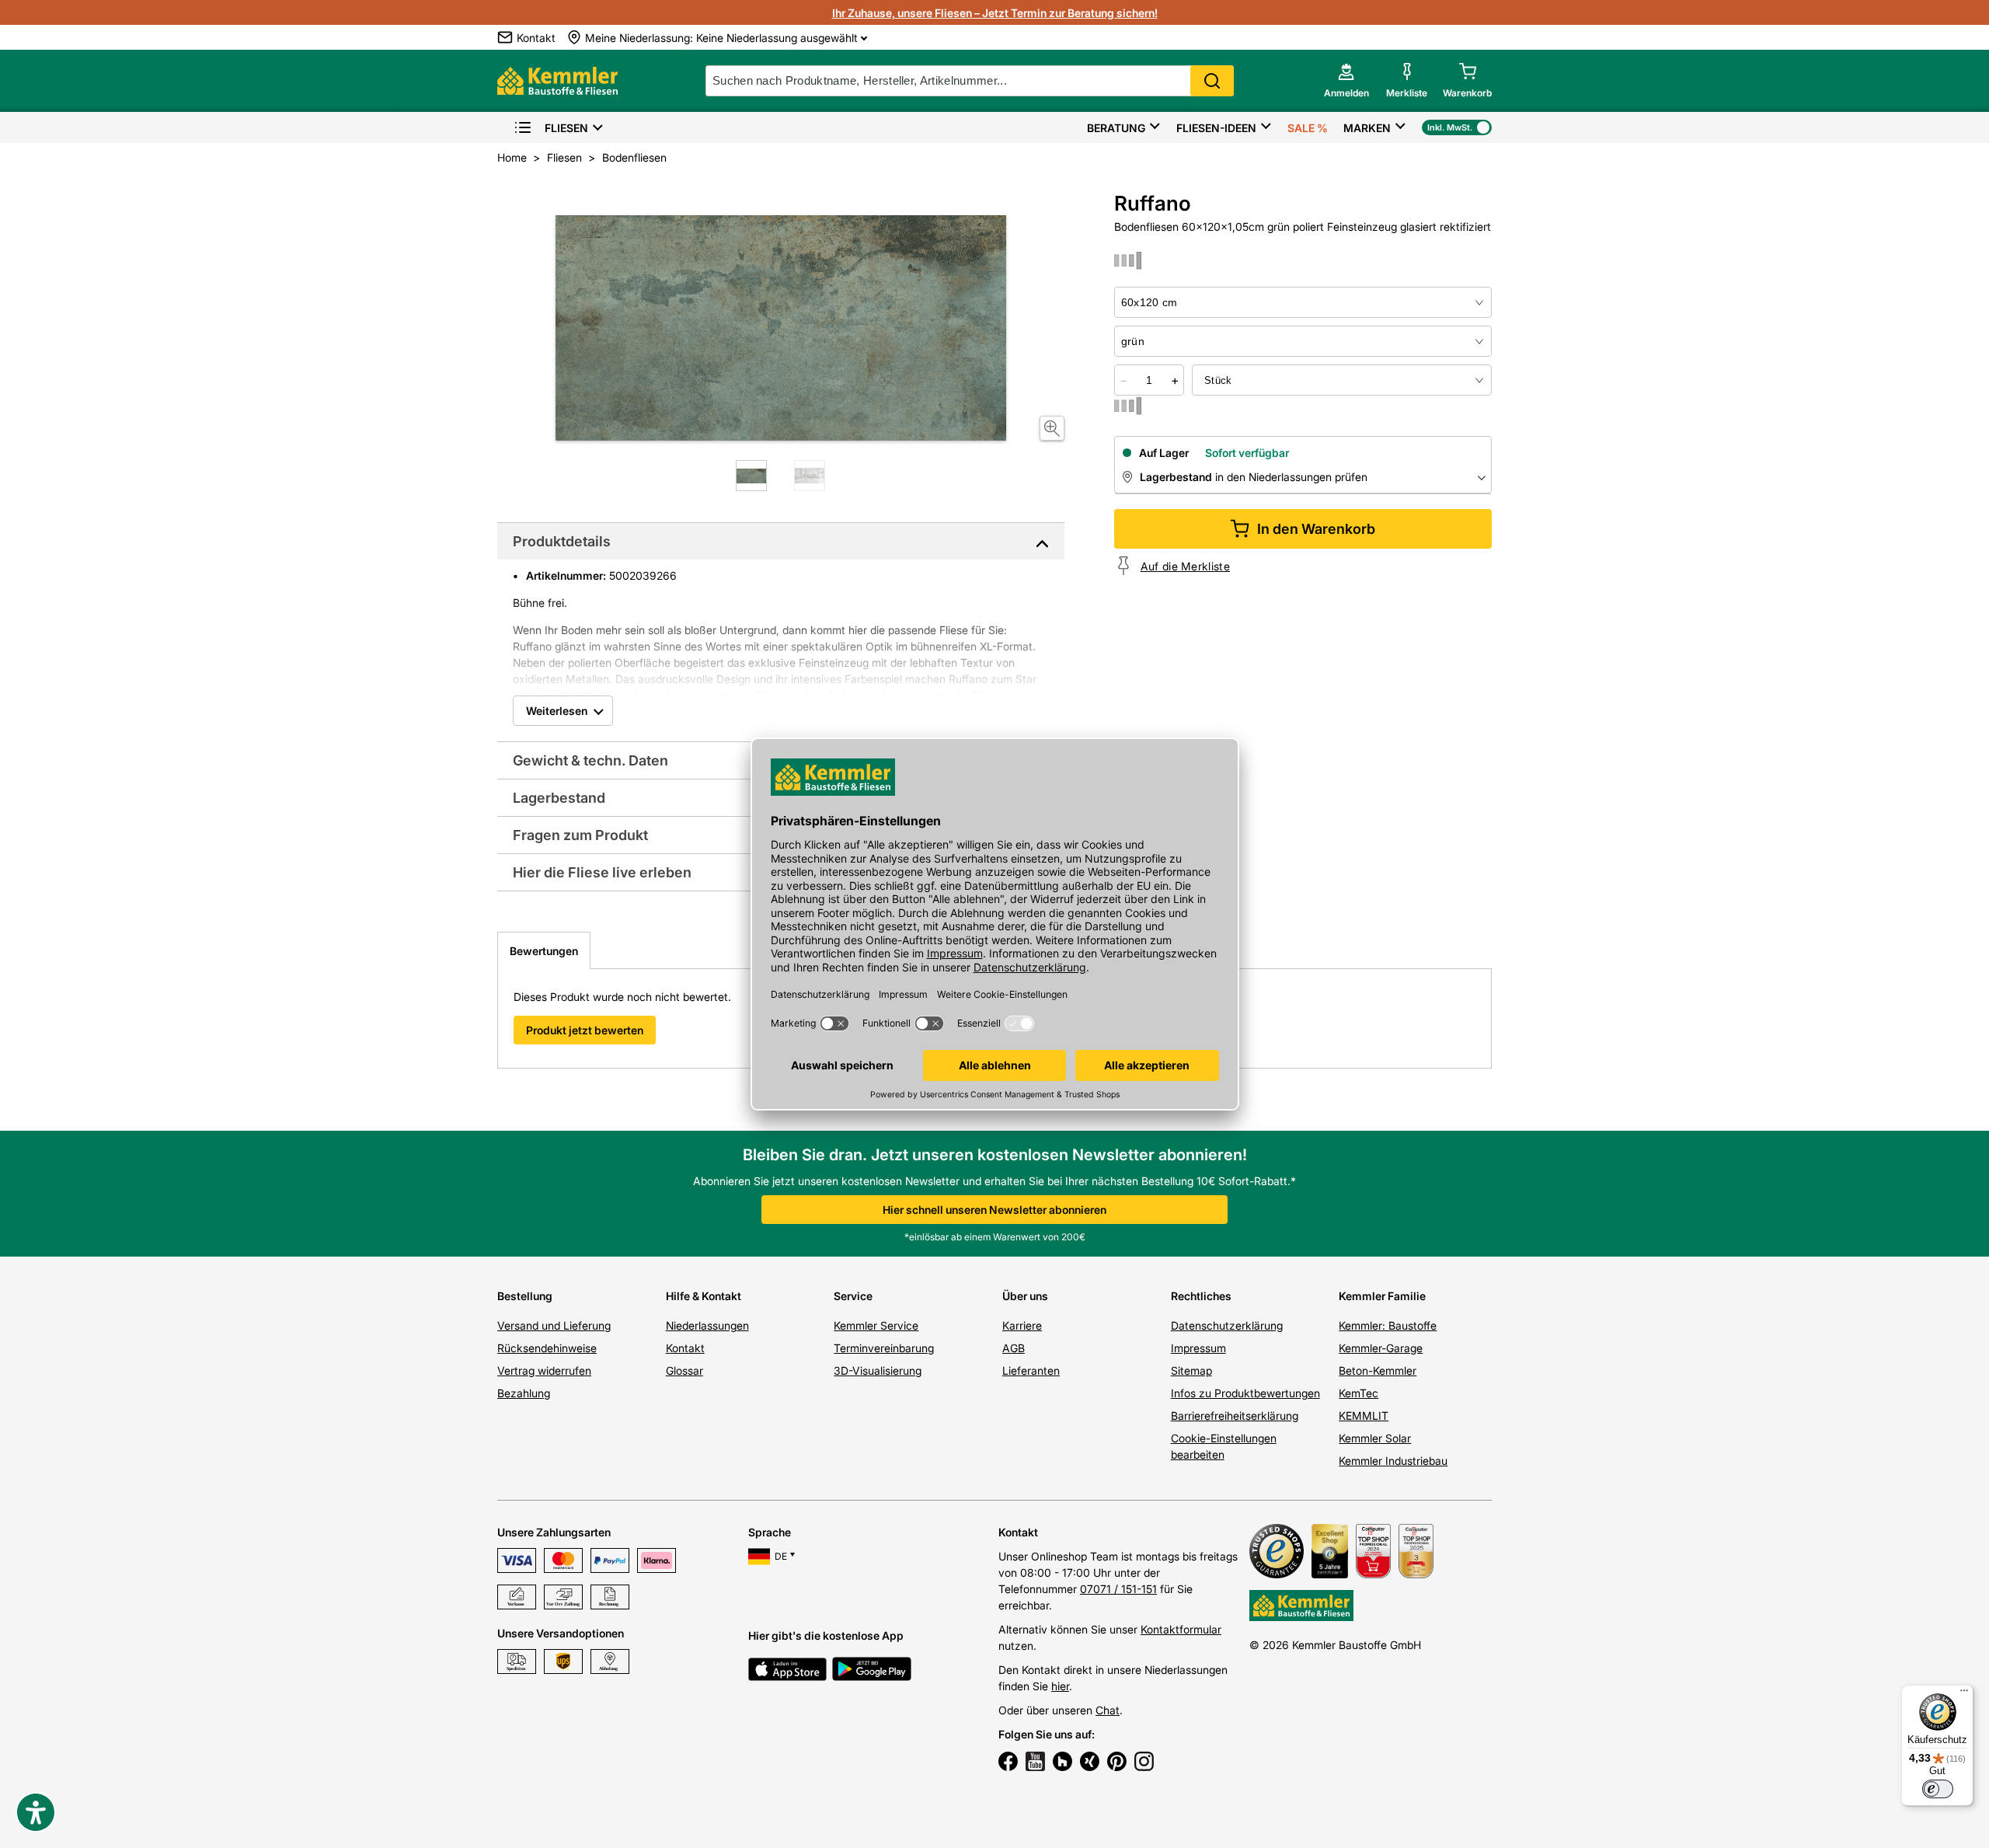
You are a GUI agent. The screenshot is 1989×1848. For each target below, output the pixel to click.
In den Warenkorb (1316, 529)
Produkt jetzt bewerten (585, 1030)
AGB (1014, 1348)
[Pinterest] (1117, 1763)
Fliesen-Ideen (1216, 128)
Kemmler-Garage (1381, 1348)
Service (853, 1296)
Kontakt (685, 1348)
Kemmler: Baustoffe (1388, 1325)
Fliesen (566, 128)
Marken (1367, 128)
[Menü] (1964, 1694)
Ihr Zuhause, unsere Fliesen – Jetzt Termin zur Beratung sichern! (995, 13)
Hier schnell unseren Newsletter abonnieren (994, 1210)
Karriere (1022, 1325)
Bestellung (525, 1296)
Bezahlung (524, 1393)
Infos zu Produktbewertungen (1245, 1393)
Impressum (1198, 1348)
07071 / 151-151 (1118, 1589)
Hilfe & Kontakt (704, 1296)
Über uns (1025, 1296)
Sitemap (1191, 1370)
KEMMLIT (1364, 1416)
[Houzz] (1062, 1763)
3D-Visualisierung (878, 1370)
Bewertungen (544, 951)
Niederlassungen (707, 1325)
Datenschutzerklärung (1227, 1325)
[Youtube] (1035, 1763)
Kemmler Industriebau (1393, 1461)
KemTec (1359, 1393)
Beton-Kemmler (1378, 1370)
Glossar (684, 1370)
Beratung (1116, 128)
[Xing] (1090, 1763)
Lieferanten (1031, 1370)
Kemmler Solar (1375, 1438)
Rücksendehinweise (547, 1348)
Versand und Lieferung (554, 1325)
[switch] (1938, 1789)
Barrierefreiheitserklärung (1235, 1416)
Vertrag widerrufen (544, 1370)
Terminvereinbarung (884, 1348)
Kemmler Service (876, 1325)
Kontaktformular (1181, 1629)
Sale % (1308, 128)
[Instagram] (1144, 1763)
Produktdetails (562, 541)
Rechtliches (1201, 1296)
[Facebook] (1008, 1763)
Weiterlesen (557, 711)
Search (1212, 81)
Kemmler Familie (1382, 1296)
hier (1060, 1686)
